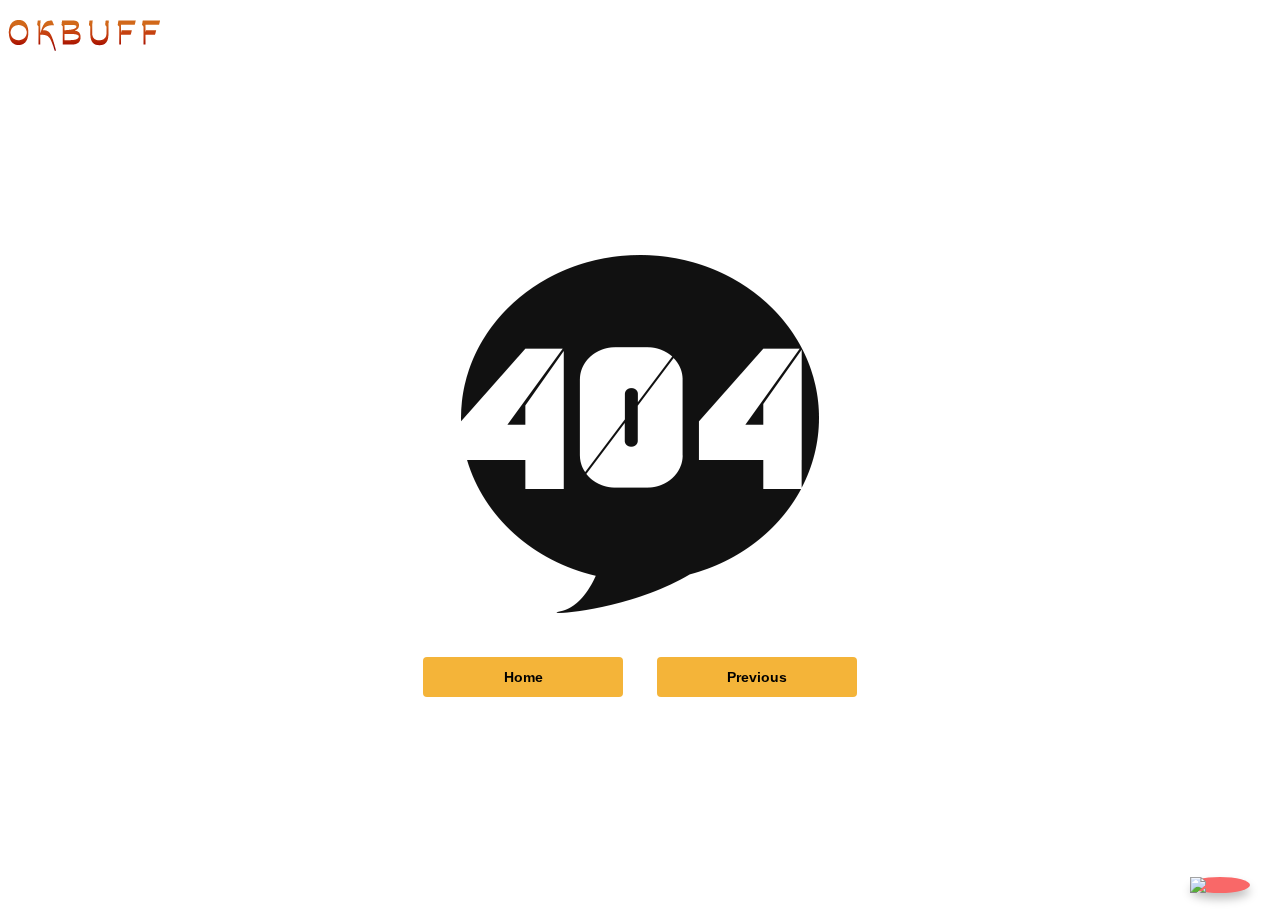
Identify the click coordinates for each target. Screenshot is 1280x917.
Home (523, 677)
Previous (757, 677)
